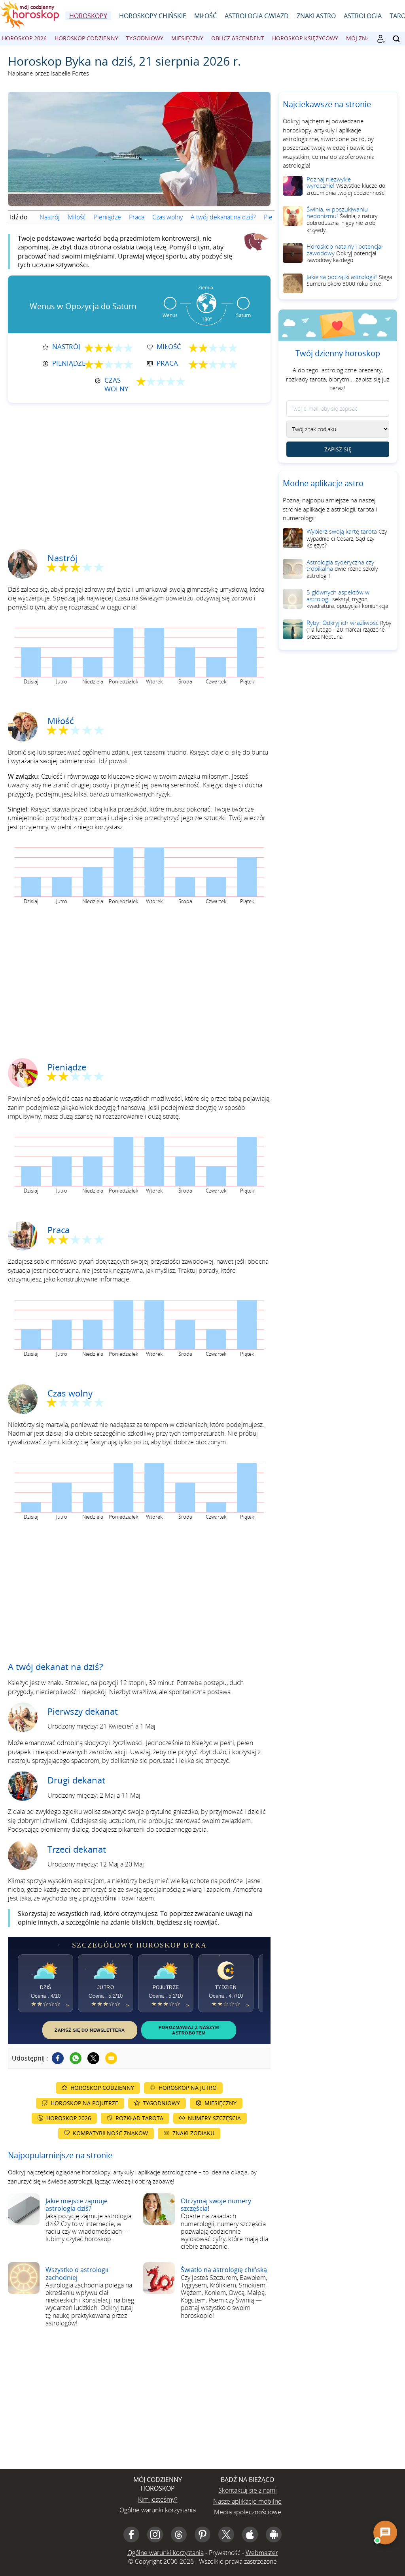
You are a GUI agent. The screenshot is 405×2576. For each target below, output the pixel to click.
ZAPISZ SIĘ (338, 449)
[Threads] (179, 2534)
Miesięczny (187, 38)
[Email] (111, 2058)
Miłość (205, 16)
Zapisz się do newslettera (90, 2030)
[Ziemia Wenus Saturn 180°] (207, 328)
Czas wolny (167, 217)
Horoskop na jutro (188, 2088)
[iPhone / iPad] (250, 2534)
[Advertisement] (139, 470)
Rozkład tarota (139, 2118)
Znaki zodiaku (193, 2133)
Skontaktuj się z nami (248, 2490)
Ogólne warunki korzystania (158, 2510)
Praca (137, 217)
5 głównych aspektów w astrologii (347, 599)
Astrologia (363, 16)
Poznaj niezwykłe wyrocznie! (346, 186)
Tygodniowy (145, 38)
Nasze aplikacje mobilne (247, 2501)
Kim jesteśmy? (158, 2499)
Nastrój (50, 217)
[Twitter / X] (93, 2058)
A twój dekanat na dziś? (223, 217)
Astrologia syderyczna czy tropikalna (342, 569)
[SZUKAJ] (396, 39)
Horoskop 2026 (24, 38)
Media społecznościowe (248, 2512)
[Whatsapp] (76, 2058)
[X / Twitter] (226, 2534)
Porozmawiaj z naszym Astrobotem (189, 2030)
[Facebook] (58, 2058)
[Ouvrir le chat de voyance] (385, 2533)
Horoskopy (88, 16)
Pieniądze (107, 217)
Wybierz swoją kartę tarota (347, 538)
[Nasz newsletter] (381, 39)
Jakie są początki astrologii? (349, 280)
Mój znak (360, 38)
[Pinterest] (202, 2534)
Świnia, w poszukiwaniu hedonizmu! (342, 219)
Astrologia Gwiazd (257, 16)
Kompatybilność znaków (110, 2133)
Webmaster (262, 2553)
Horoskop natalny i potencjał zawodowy (344, 253)
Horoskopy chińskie (153, 16)
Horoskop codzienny (86, 38)
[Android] (274, 2534)
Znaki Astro (316, 16)
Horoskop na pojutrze (84, 2103)
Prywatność (225, 2553)
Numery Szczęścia (214, 2118)
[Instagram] (155, 2534)
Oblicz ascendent (238, 38)
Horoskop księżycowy (305, 38)
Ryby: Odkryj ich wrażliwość (349, 629)
